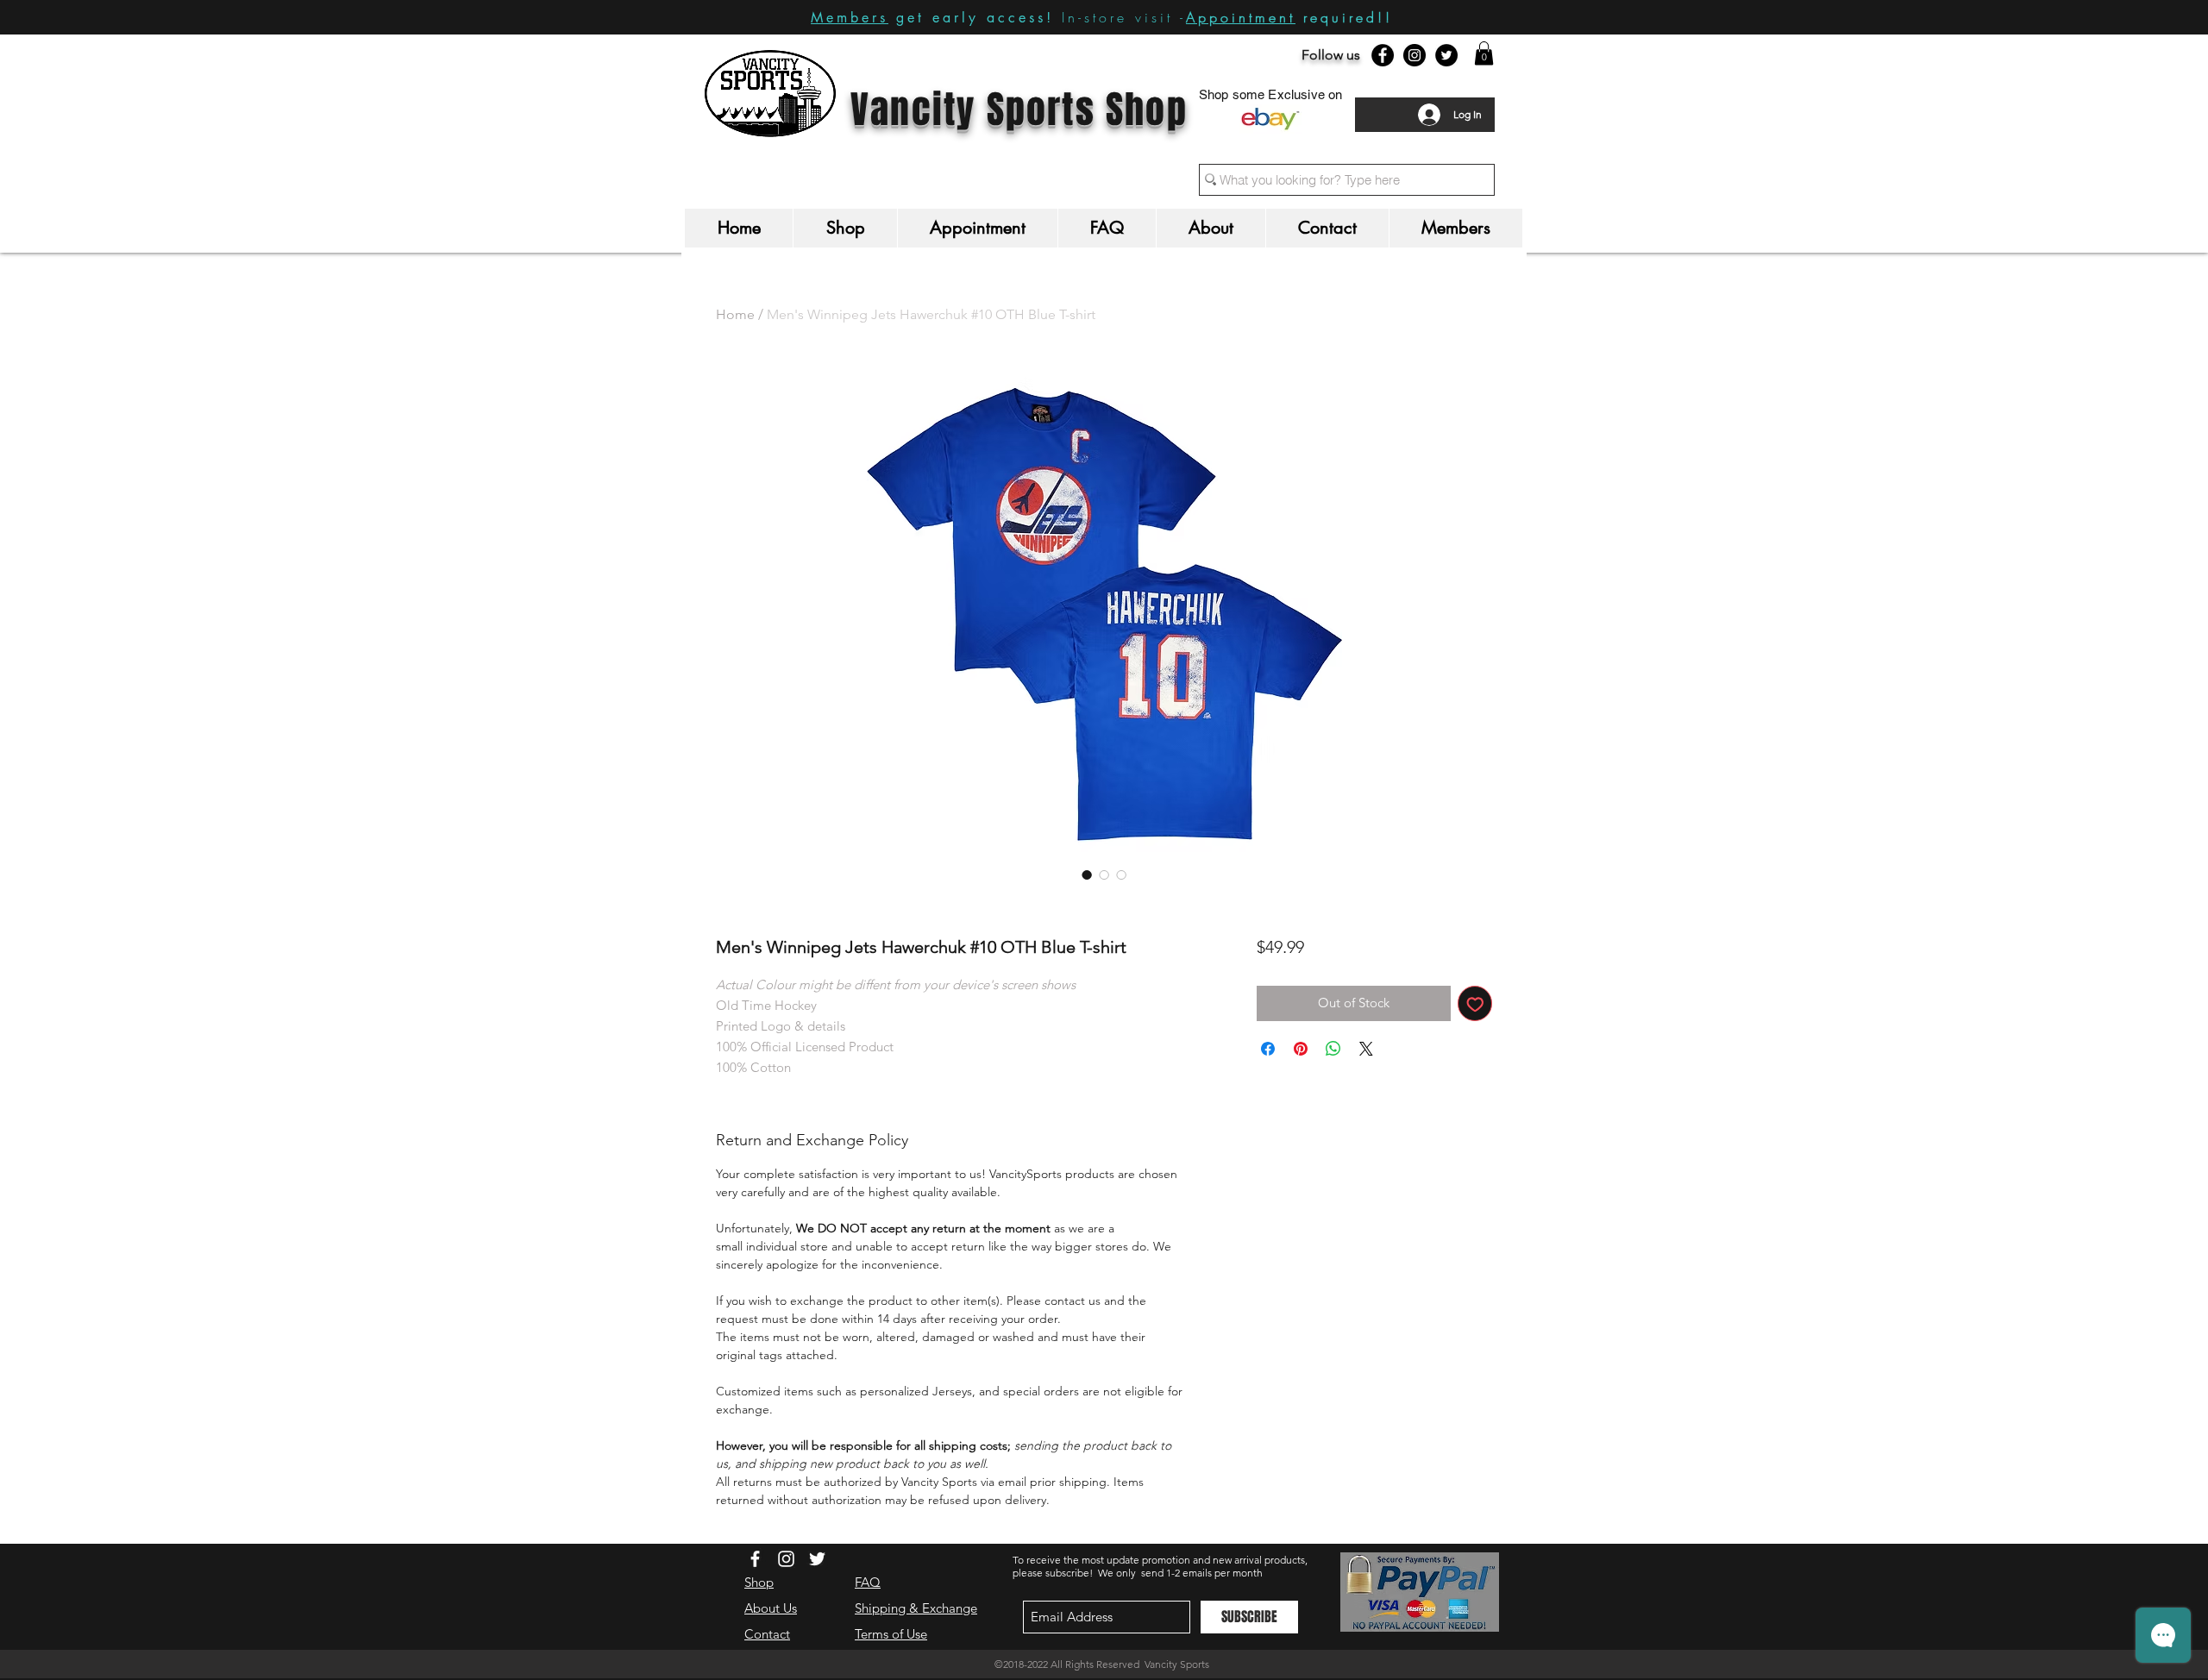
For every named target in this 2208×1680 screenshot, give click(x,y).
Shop (759, 1582)
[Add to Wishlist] (1475, 1003)
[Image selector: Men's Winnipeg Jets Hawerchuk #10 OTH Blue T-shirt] (1087, 874)
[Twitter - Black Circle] (1446, 55)
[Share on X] (1366, 1049)
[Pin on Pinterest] (1301, 1049)
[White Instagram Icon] (786, 1559)
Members (850, 18)
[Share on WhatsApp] (1333, 1049)
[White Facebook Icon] (755, 1559)
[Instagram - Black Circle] (1414, 55)
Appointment (1241, 17)
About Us (771, 1608)
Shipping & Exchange (916, 1608)
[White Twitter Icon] (817, 1559)
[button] (1484, 53)
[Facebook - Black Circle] (1383, 55)
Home (735, 314)
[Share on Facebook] (1268, 1049)
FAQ (868, 1582)
